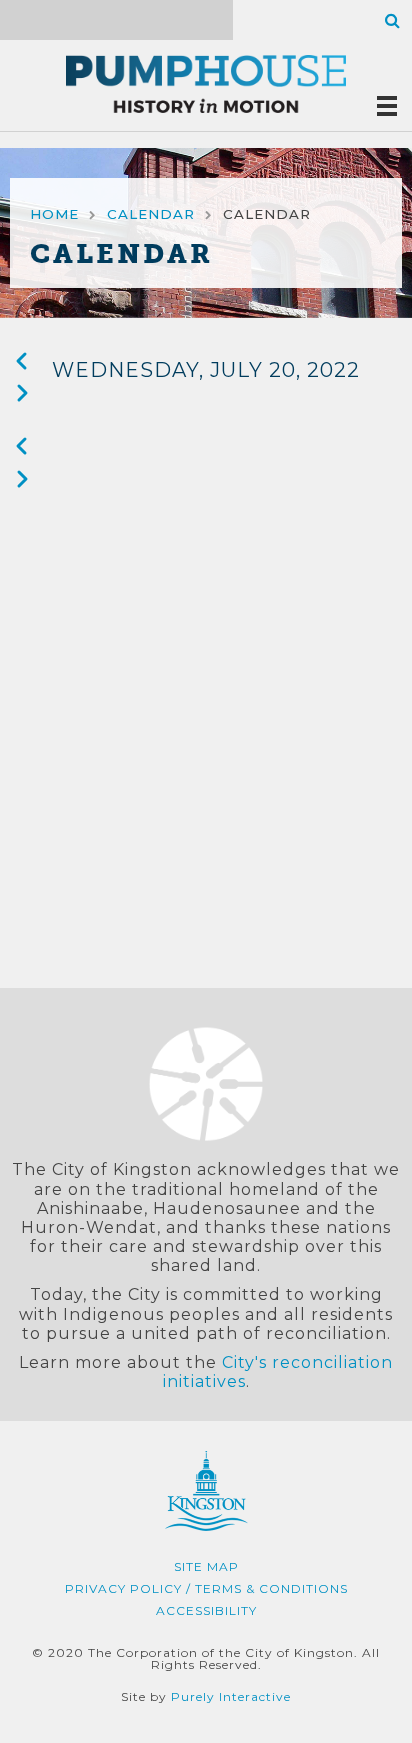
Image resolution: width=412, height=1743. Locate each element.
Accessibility (206, 1610)
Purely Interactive (231, 1696)
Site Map (206, 1566)
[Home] (206, 85)
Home (54, 214)
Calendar (151, 214)
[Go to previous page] (22, 365)
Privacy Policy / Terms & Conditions (206, 1588)
